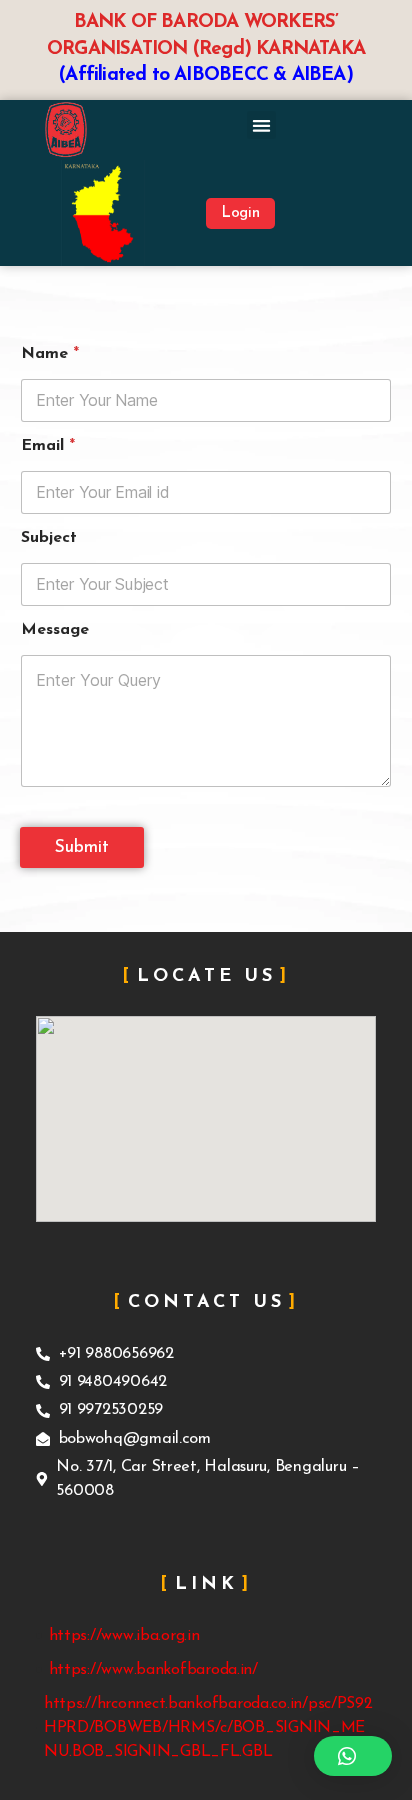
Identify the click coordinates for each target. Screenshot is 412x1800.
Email (48, 446)
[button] (261, 125)
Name (50, 354)
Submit (82, 847)
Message (55, 630)
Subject (49, 538)
